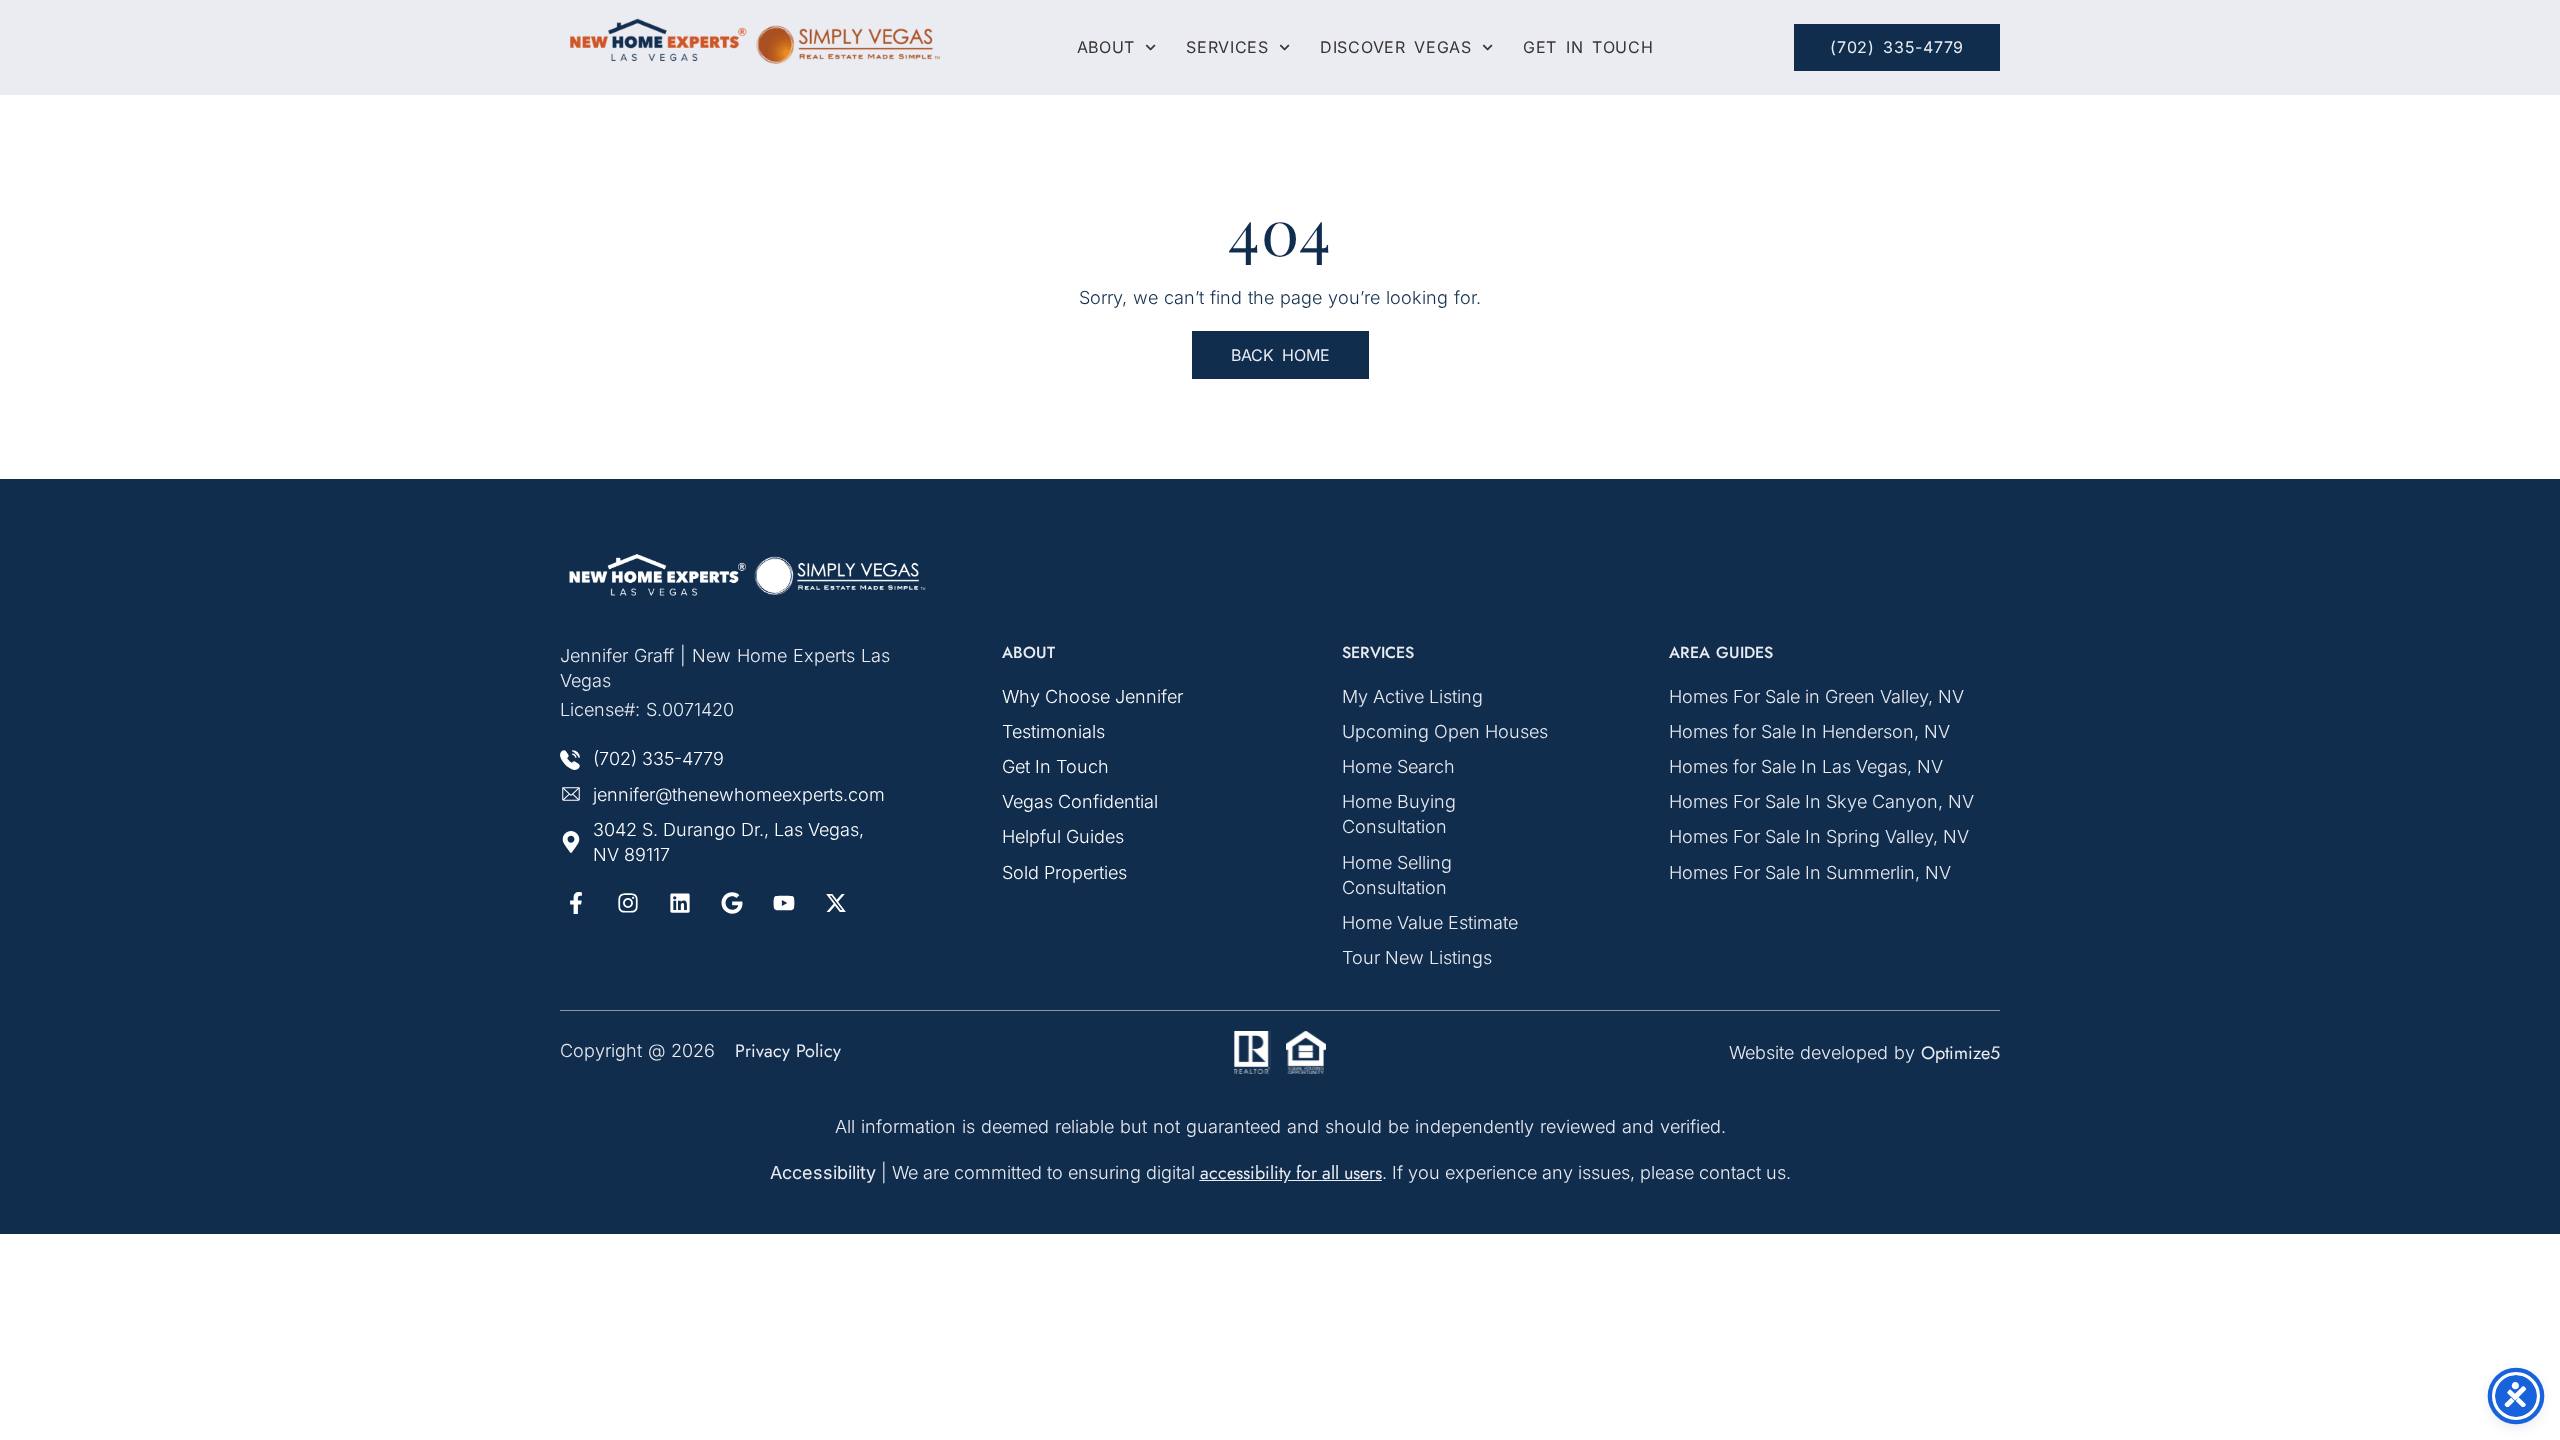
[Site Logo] (750, 575)
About (1106, 47)
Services (1227, 47)
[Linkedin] (680, 903)
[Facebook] (576, 903)
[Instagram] (628, 903)
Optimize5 (1960, 1053)
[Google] (732, 903)
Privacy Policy (788, 1051)
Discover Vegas (1396, 47)
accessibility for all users (1291, 1173)
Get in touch (1588, 47)
